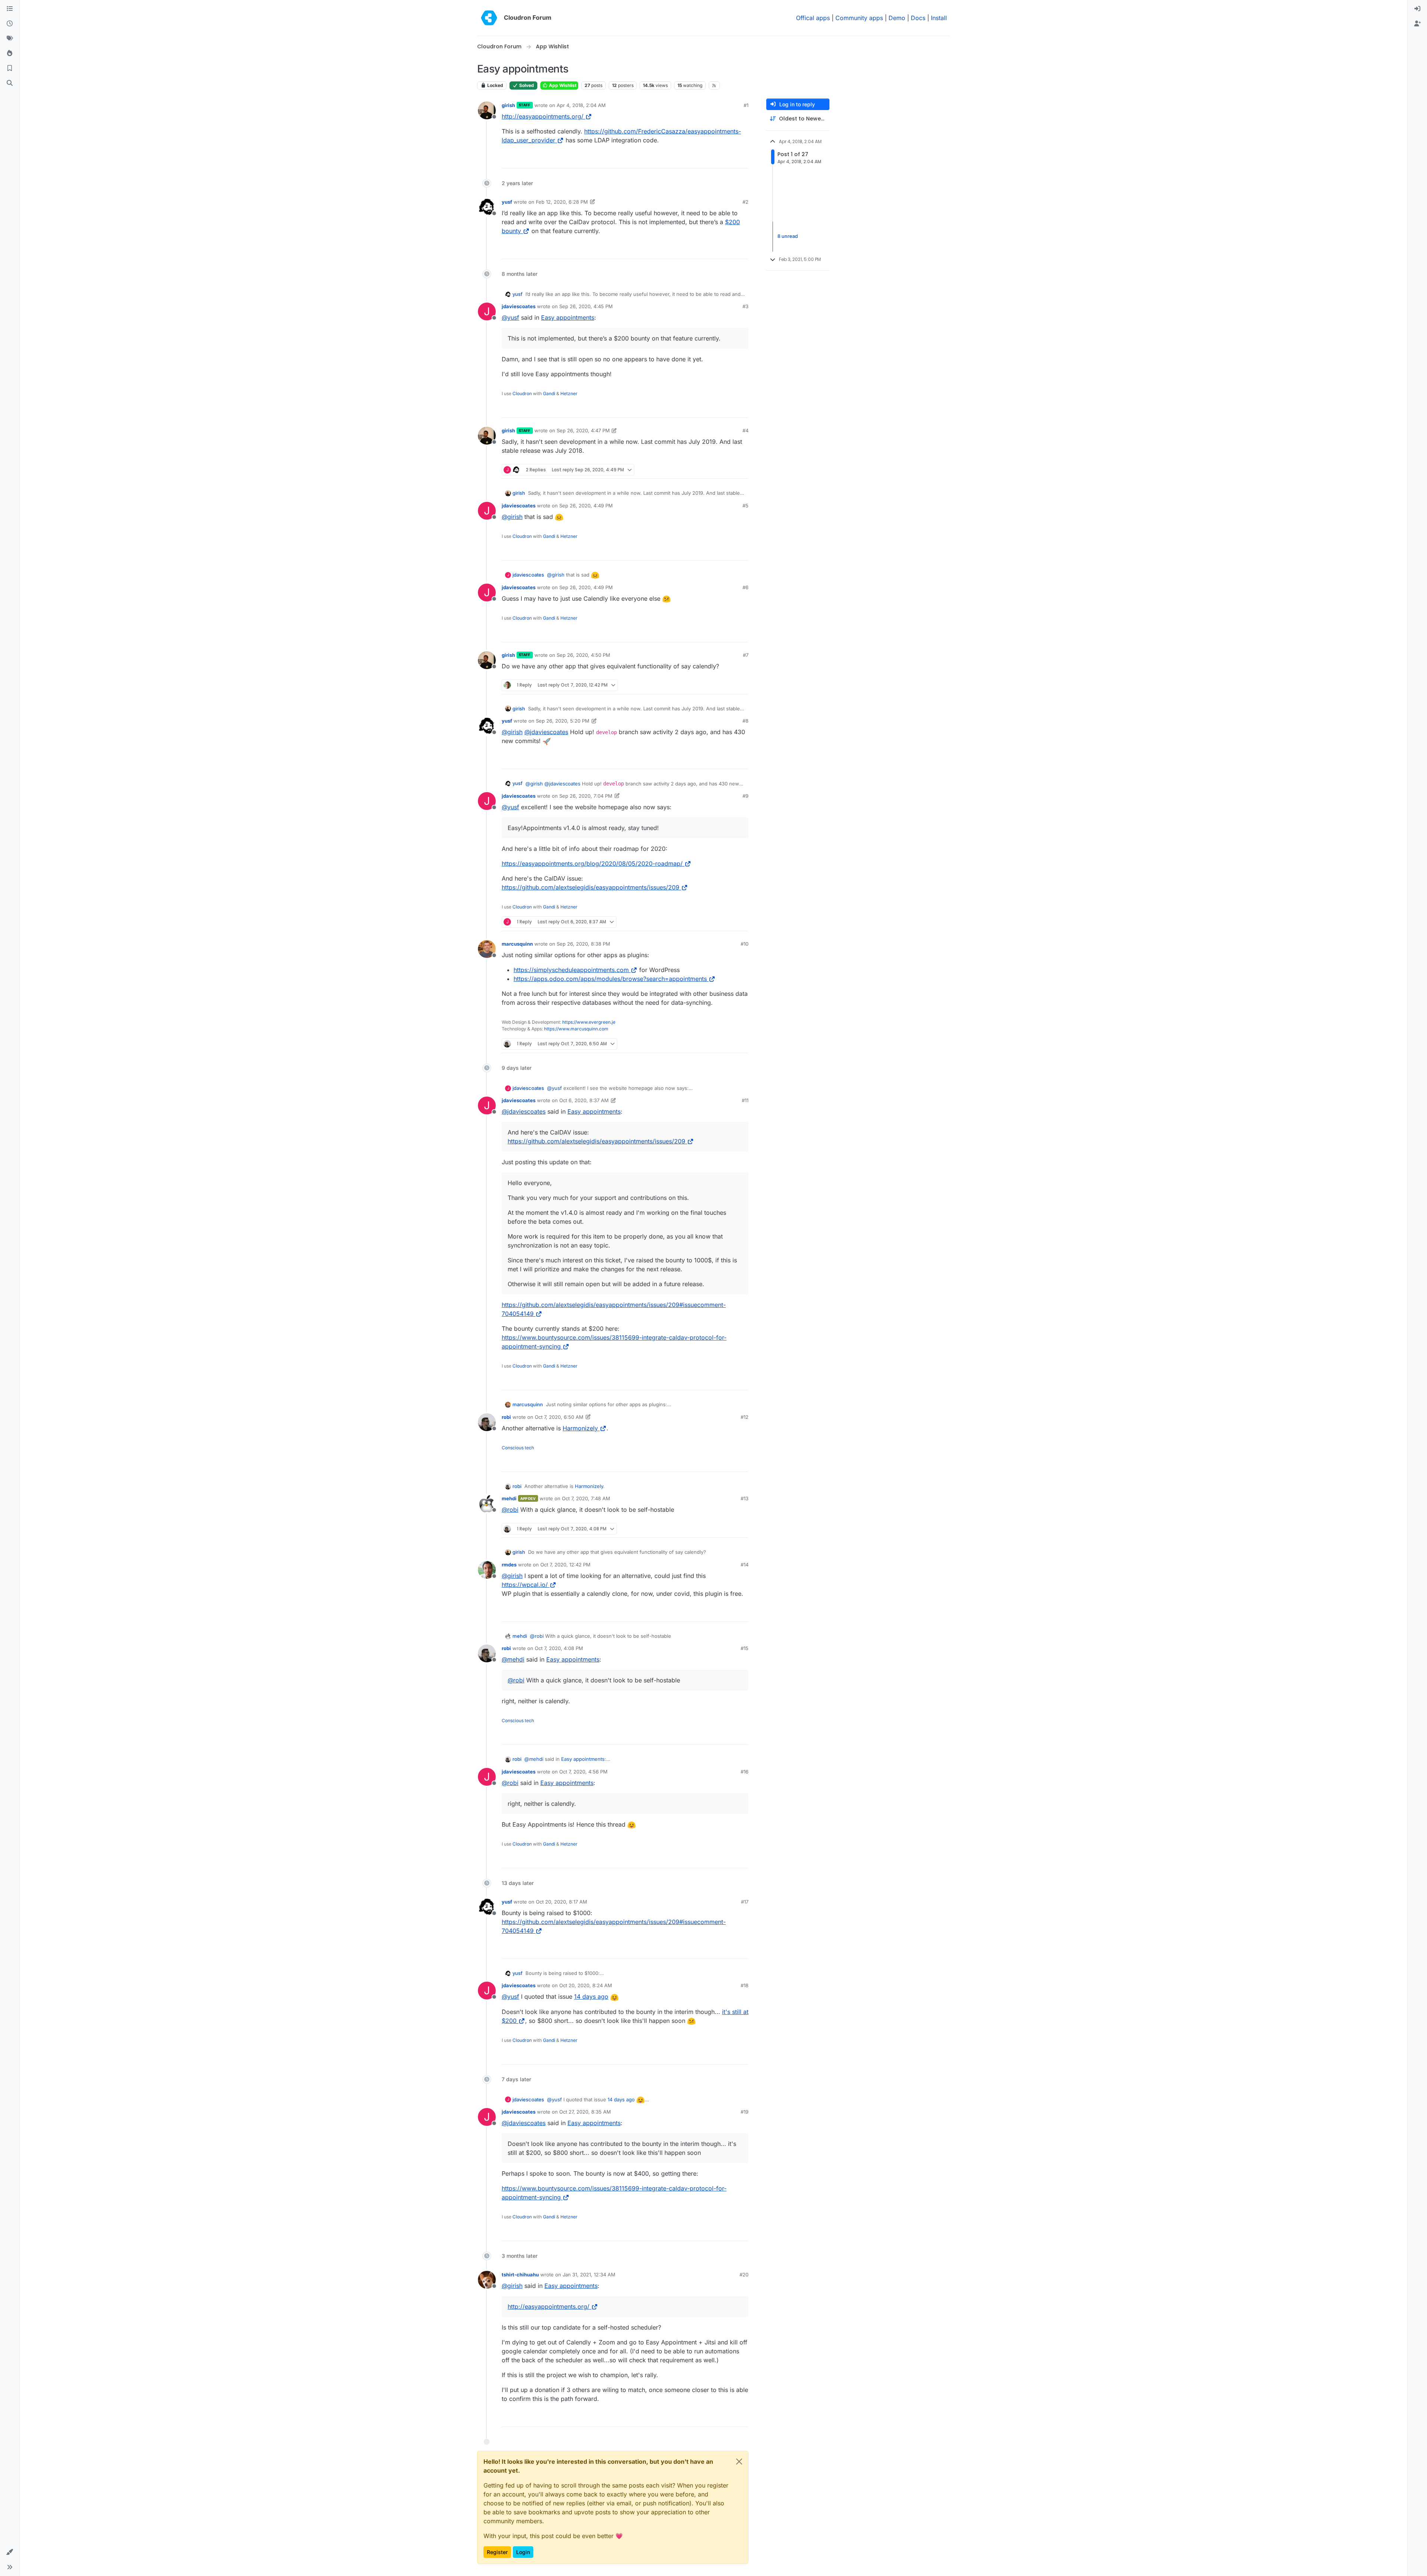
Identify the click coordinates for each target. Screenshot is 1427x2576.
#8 (745, 721)
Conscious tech (518, 1448)
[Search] (10, 83)
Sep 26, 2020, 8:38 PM (583, 944)
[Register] (1417, 24)
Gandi (549, 393)
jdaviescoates (519, 306)
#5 (745, 506)
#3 (745, 306)
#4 (745, 430)
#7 (746, 655)
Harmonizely (580, 1428)
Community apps (859, 18)
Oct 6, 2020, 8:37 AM (584, 1100)
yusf (507, 202)
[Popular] (10, 54)
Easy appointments (568, 317)
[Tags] (10, 39)
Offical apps (813, 18)
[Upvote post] (728, 159)
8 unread (788, 236)
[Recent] (10, 24)
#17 (745, 1902)
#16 (745, 1772)
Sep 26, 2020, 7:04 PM (586, 796)
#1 (746, 105)
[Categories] (10, 9)
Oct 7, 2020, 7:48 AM (586, 1498)
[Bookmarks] (10, 68)
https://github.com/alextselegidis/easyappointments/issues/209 (590, 887)
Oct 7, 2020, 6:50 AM (559, 1417)
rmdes (509, 1565)
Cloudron (522, 393)
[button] (10, 2552)
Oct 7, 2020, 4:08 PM (559, 1648)
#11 (745, 1100)
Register (497, 2552)
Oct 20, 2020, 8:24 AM (586, 1985)
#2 (745, 202)
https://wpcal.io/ (525, 1585)
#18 (745, 1985)
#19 (745, 2112)
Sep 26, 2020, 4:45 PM (586, 306)
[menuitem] (1417, 9)
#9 (745, 796)
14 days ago (591, 1996)
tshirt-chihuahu (520, 2275)
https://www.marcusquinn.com (576, 1029)
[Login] (1417, 9)
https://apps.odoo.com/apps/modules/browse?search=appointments (610, 979)
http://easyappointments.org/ (543, 116)
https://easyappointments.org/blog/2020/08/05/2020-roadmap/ (592, 863)
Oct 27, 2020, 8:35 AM (585, 2112)
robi (506, 1417)
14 (742, 159)
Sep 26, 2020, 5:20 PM (563, 721)
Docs (918, 18)
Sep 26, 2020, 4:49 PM (586, 506)
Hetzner (569, 393)
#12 (745, 1417)
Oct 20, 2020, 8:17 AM (562, 1902)
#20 (744, 2275)
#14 (745, 1565)
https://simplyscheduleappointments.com (571, 970)
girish (508, 105)
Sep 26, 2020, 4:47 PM (583, 430)
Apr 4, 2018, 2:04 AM (581, 105)
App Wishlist (562, 85)
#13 (745, 1498)
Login (523, 2552)
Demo (897, 18)
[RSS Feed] (714, 85)
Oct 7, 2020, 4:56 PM (583, 1772)
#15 (745, 1648)
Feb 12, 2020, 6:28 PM (562, 202)
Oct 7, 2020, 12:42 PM (565, 1565)
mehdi (509, 1498)
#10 (745, 944)
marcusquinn (517, 944)
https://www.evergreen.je (589, 1022)
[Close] (739, 2462)
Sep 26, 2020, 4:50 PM (583, 655)
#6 (745, 587)
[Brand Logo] (489, 18)
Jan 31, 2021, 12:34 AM (589, 2275)
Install (939, 18)
